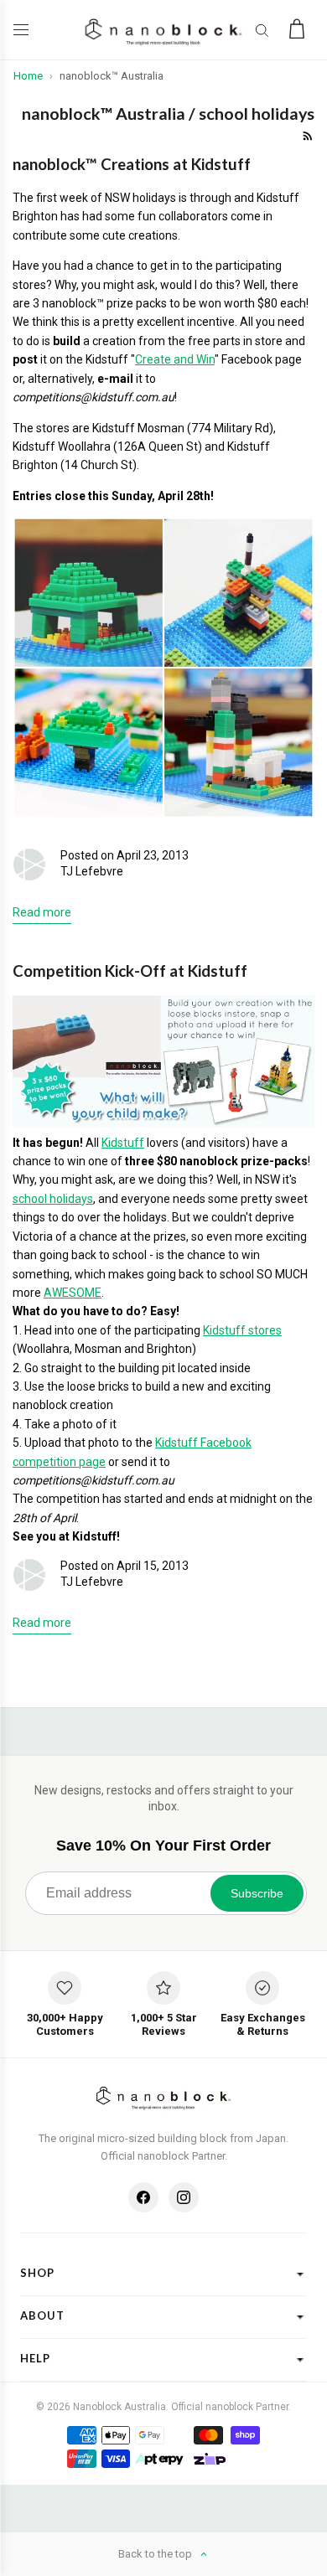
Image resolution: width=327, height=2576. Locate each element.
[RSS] (306, 134)
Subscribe (257, 1893)
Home (28, 76)
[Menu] (25, 30)
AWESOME (73, 1293)
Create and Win (175, 359)
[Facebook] (143, 2197)
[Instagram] (184, 2197)
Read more (42, 912)
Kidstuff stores (242, 1330)
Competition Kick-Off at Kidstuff (130, 971)
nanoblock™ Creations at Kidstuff (132, 164)
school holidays (53, 1199)
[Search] (262, 30)
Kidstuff (123, 1143)
